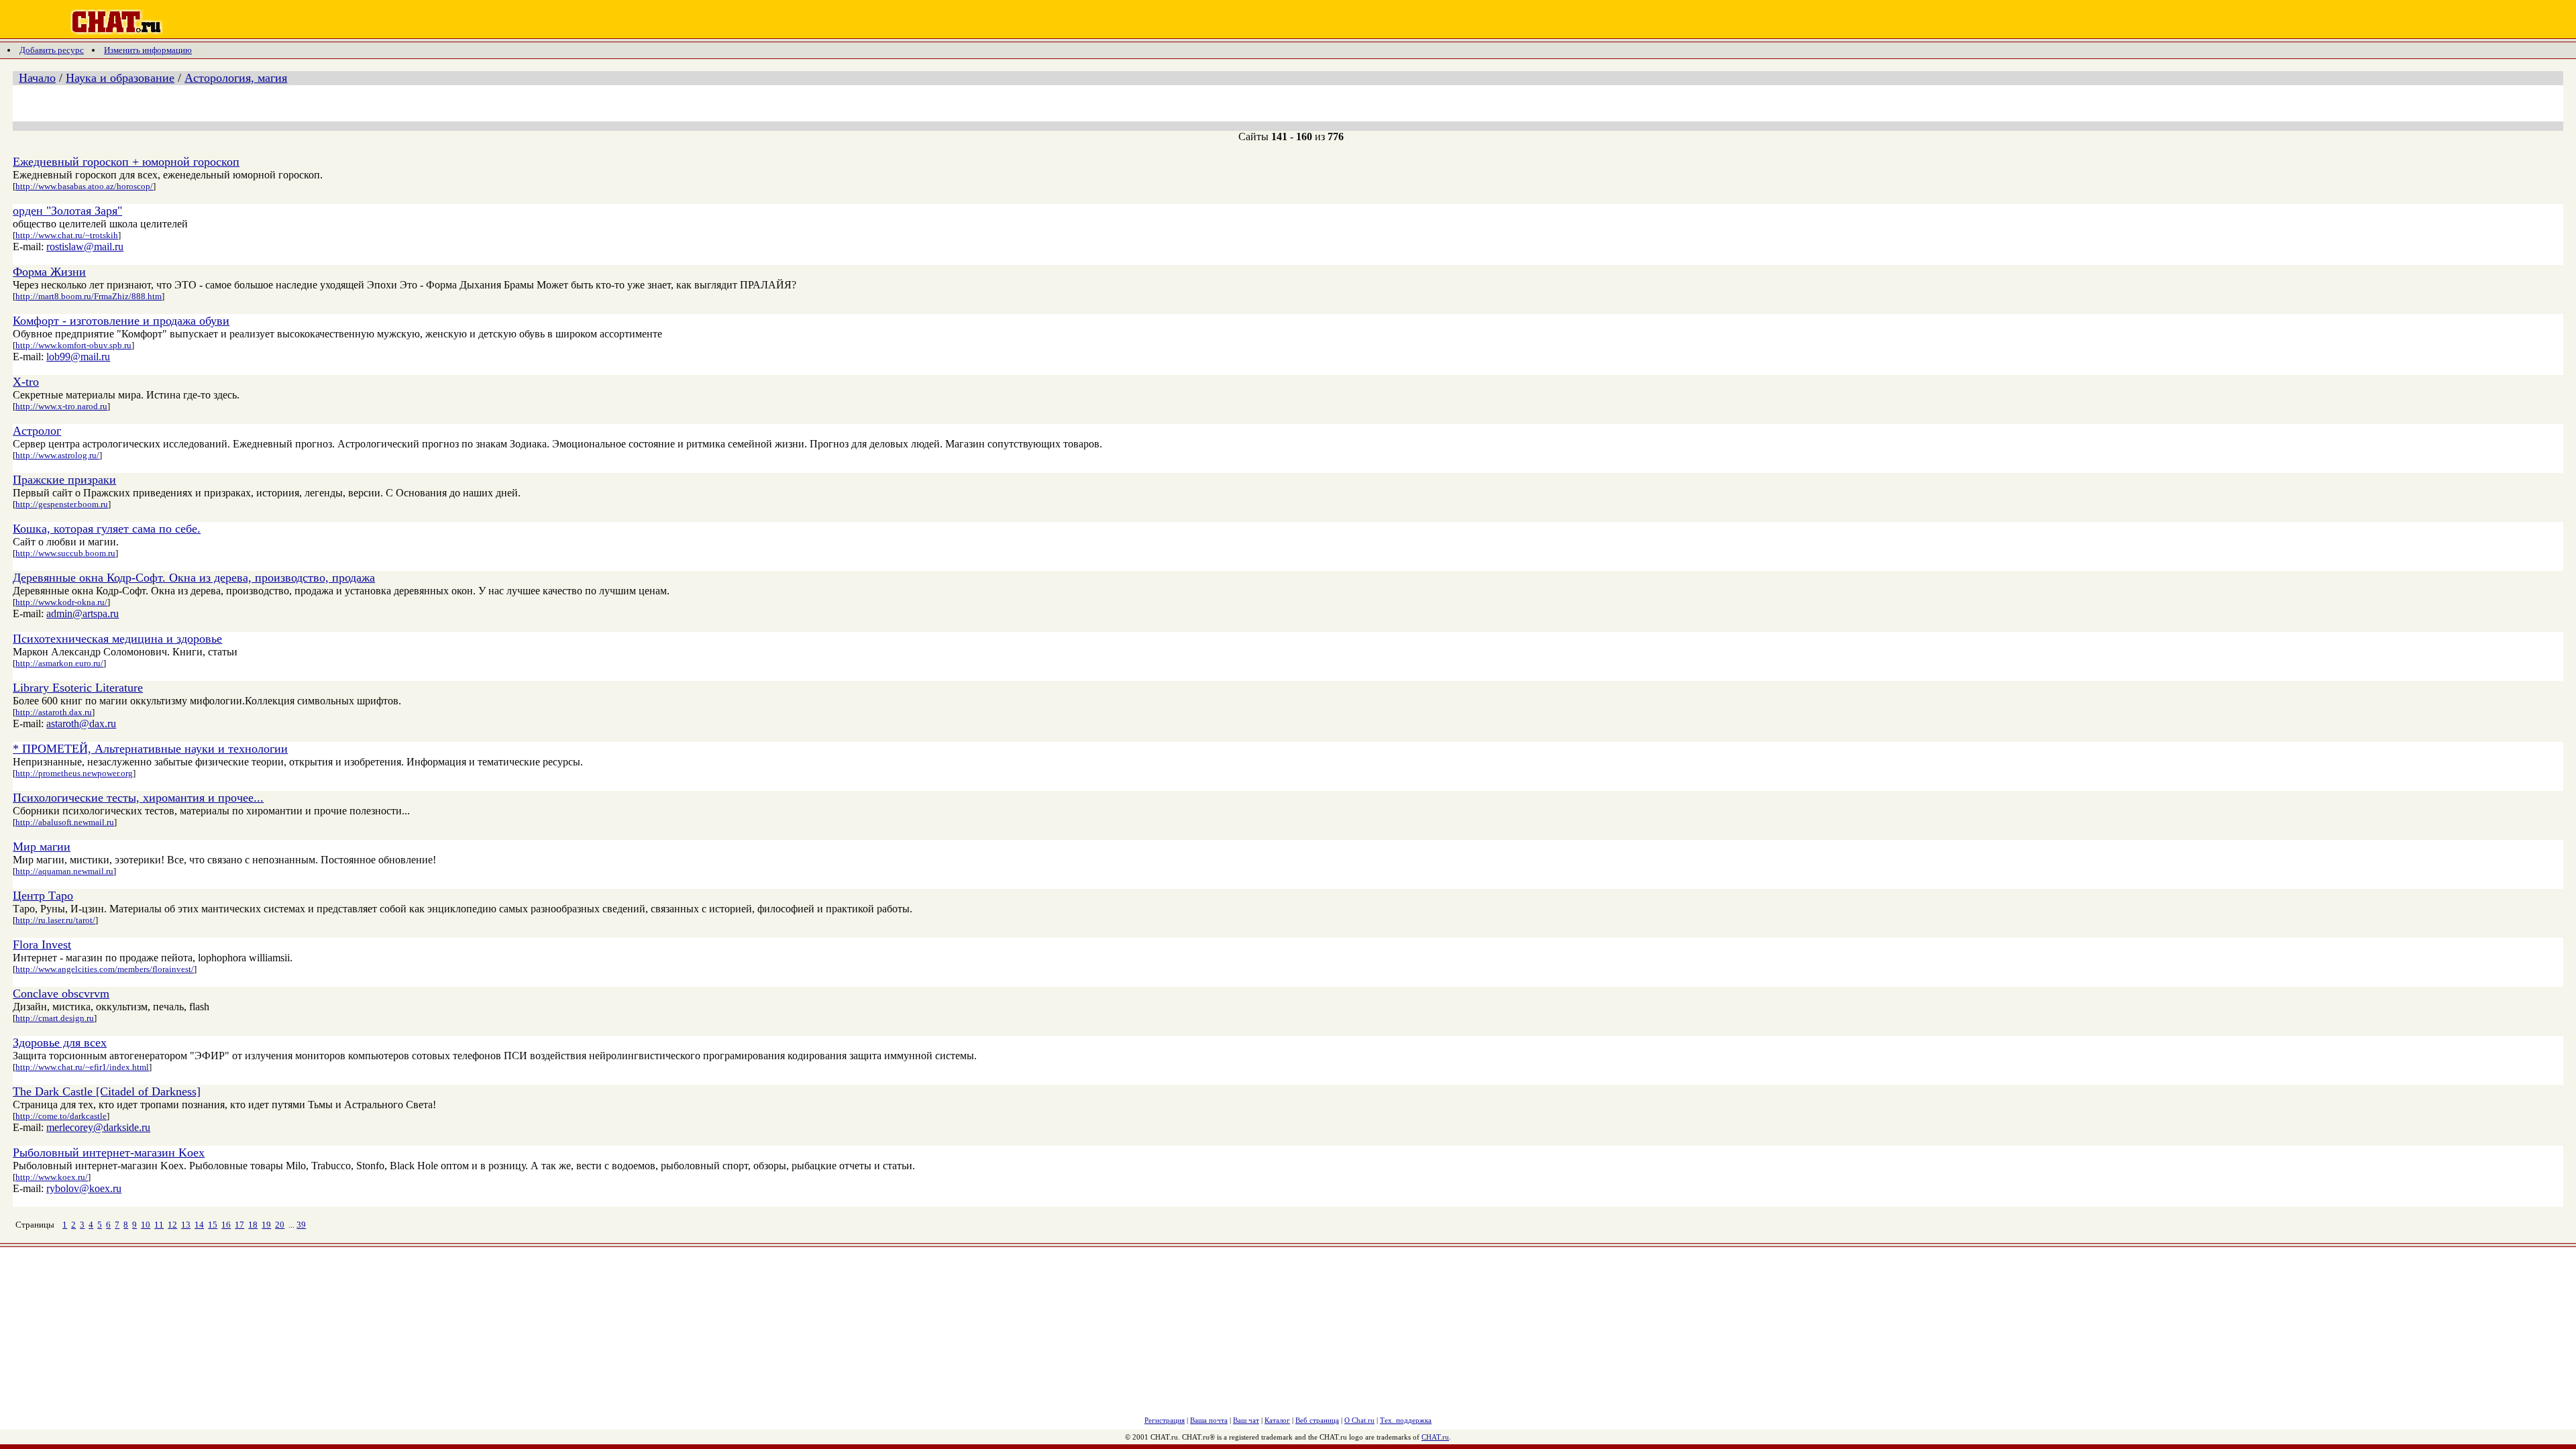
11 (159, 1225)
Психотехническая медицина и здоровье (117, 639)
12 (172, 1225)
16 (226, 1225)
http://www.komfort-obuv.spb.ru (73, 345)
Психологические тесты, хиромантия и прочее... (138, 798)
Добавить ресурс (52, 50)
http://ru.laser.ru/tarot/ (55, 920)
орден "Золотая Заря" (67, 211)
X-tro (26, 382)
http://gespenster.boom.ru (62, 504)
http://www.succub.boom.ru (65, 553)
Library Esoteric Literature (78, 688)
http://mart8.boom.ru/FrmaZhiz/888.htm (89, 296)
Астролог (37, 431)
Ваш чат (1246, 1420)
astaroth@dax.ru (81, 723)
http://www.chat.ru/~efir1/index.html (82, 1067)
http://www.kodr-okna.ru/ (61, 602)
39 (301, 1225)
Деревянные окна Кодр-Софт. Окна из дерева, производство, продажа (194, 578)
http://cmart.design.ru (55, 1018)
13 (186, 1225)
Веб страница (1317, 1420)
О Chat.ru (1359, 1420)
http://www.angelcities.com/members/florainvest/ (105, 969)
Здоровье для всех (60, 1042)
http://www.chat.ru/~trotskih (67, 235)
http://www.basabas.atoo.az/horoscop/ (84, 186)
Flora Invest (42, 945)
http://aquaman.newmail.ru (64, 871)
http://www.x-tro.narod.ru (61, 406)
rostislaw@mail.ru (85, 247)
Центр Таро (43, 896)
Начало (37, 78)
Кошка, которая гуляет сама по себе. (107, 529)
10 (146, 1225)
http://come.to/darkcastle (61, 1116)
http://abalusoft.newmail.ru (65, 822)
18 (253, 1225)
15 (213, 1225)
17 (239, 1225)
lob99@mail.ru (78, 357)
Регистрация (1165, 1420)
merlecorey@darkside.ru (98, 1127)
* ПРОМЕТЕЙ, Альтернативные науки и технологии (150, 749)
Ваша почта (1209, 1420)
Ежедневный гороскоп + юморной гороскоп (126, 162)
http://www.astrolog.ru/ (57, 455)
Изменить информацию (148, 50)
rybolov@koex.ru (84, 1188)
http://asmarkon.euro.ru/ (59, 663)
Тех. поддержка (1406, 1420)
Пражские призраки (64, 480)
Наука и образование (120, 78)
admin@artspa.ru (83, 613)
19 (266, 1225)
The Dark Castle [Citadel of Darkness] (107, 1091)
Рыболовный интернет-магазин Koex (109, 1152)
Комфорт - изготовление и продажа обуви (121, 321)
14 (199, 1225)
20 (280, 1225)
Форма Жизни (49, 272)
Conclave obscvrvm (61, 994)
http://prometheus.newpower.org (74, 773)
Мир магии (42, 847)
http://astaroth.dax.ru (54, 712)
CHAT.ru (1435, 1437)
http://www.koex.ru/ (52, 1177)
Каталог (1277, 1420)
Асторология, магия (236, 78)
